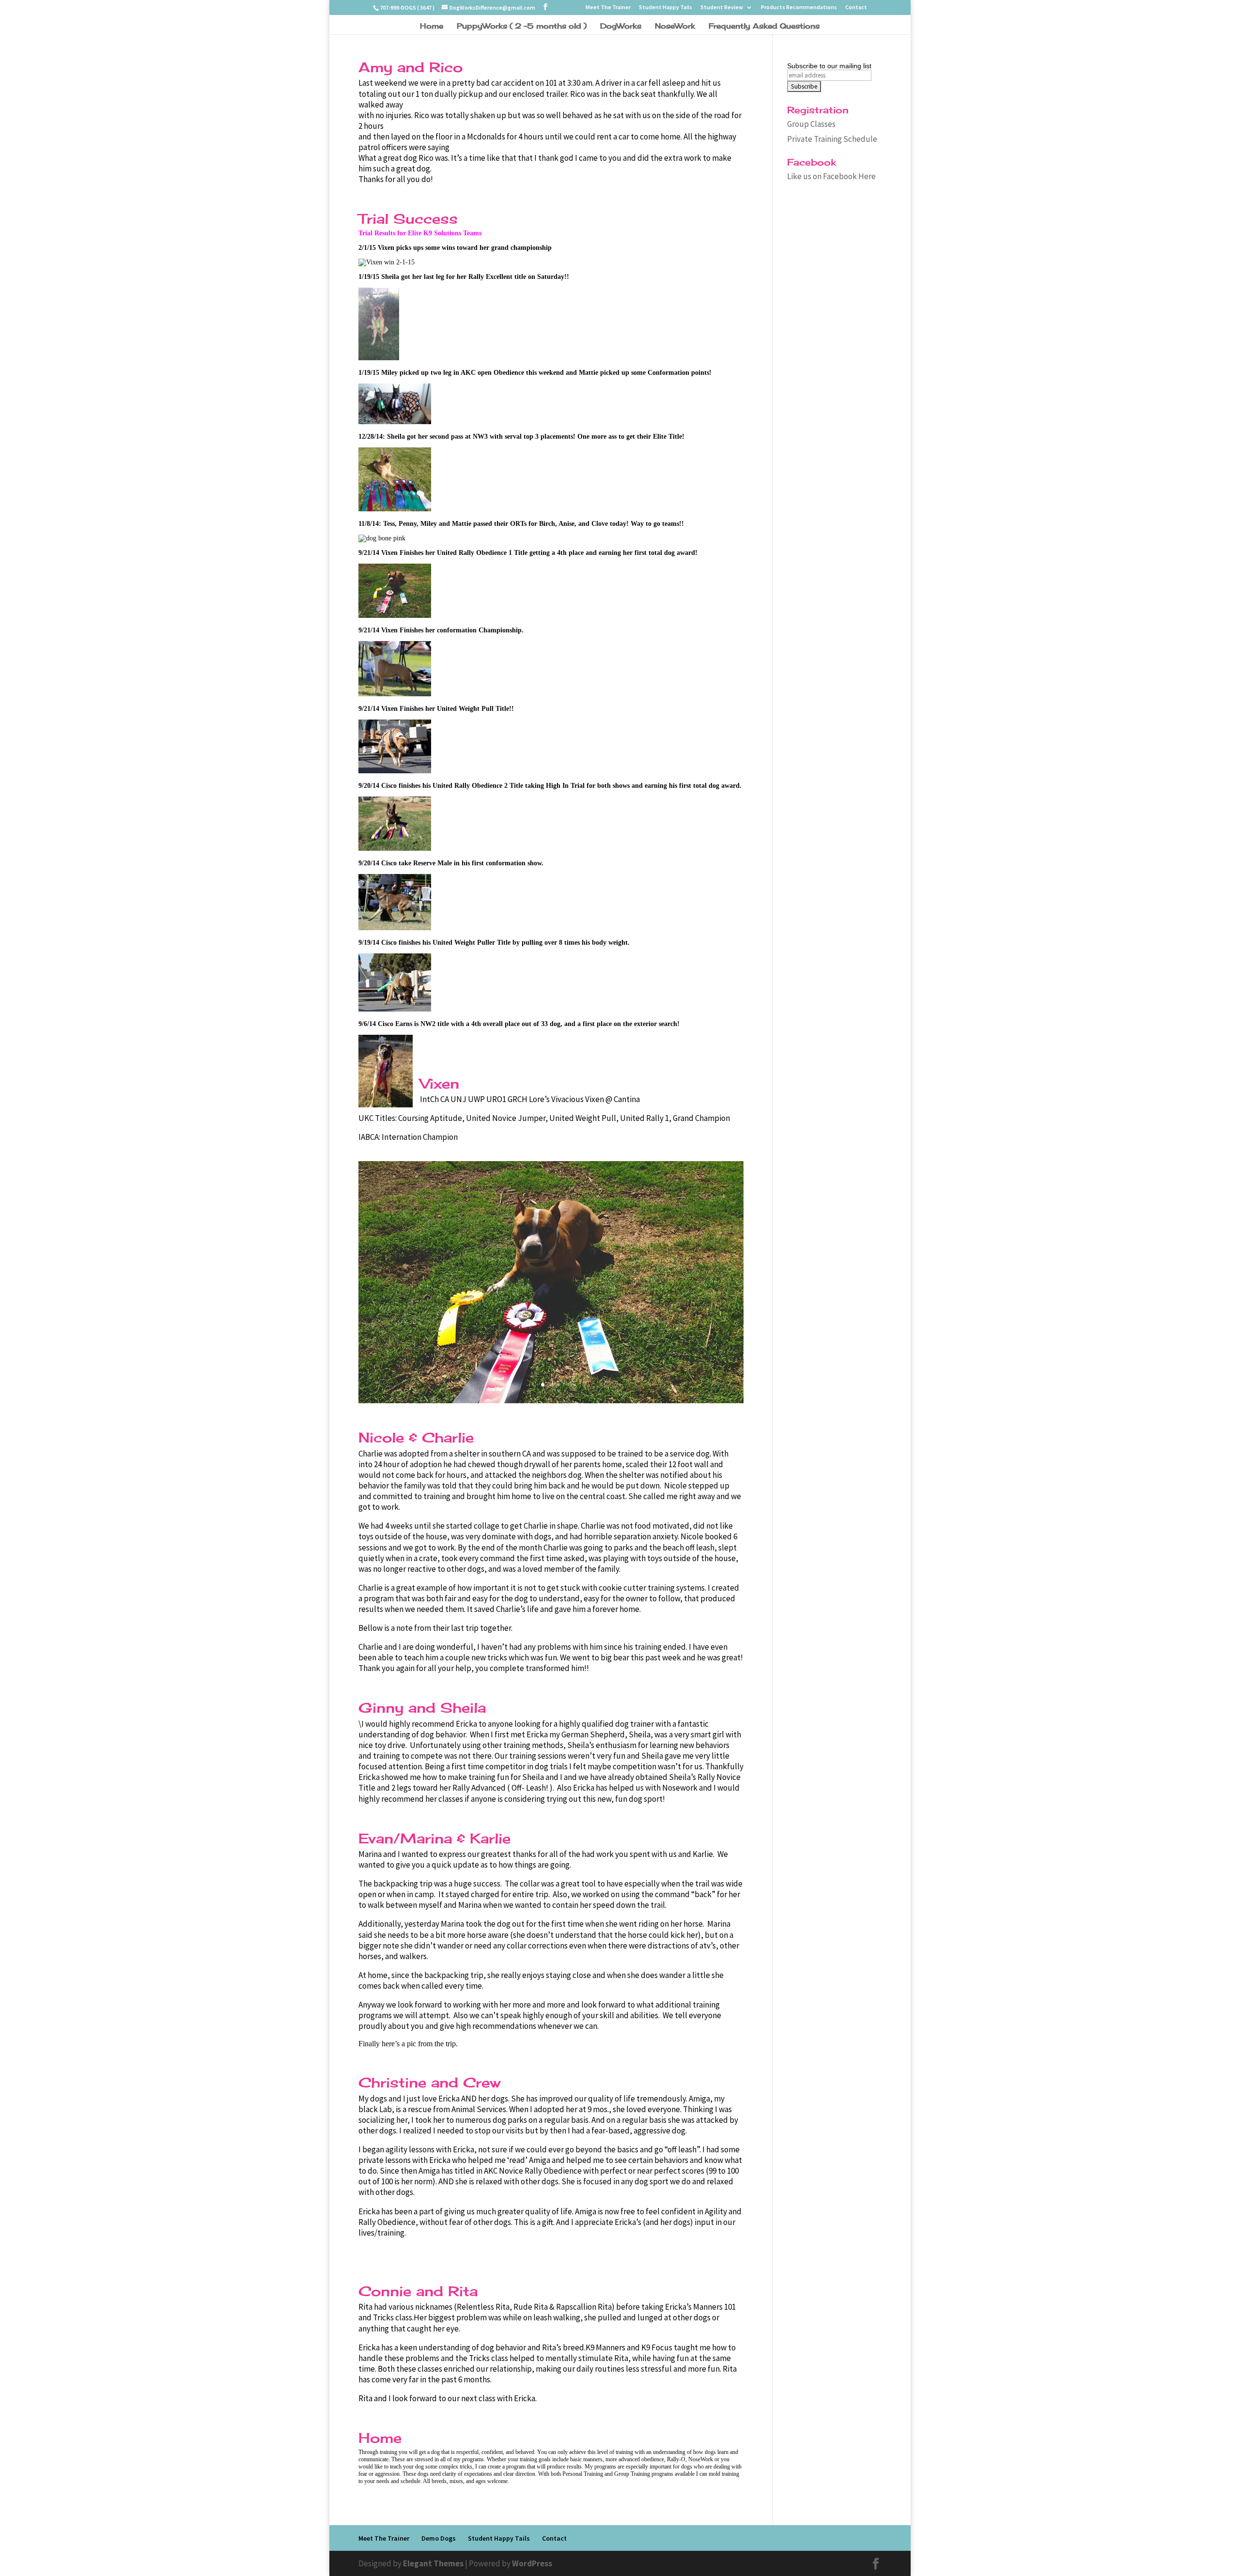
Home (432, 27)
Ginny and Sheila (422, 1708)
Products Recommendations (799, 8)
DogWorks (621, 27)
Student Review (722, 8)
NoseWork (675, 27)
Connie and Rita (418, 2291)
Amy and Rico (411, 67)
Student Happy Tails (666, 8)
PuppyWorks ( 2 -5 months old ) (522, 27)
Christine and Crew (429, 2082)
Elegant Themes (433, 2563)
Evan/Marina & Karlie (434, 1838)
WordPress (532, 2563)
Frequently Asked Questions (764, 27)
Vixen (440, 1083)
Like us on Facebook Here (831, 176)
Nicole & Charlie (416, 1437)
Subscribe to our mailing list (829, 66)
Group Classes (811, 124)
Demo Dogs (439, 2538)
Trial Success (408, 219)
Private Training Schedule (832, 139)
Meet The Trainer (608, 8)
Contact (856, 8)
